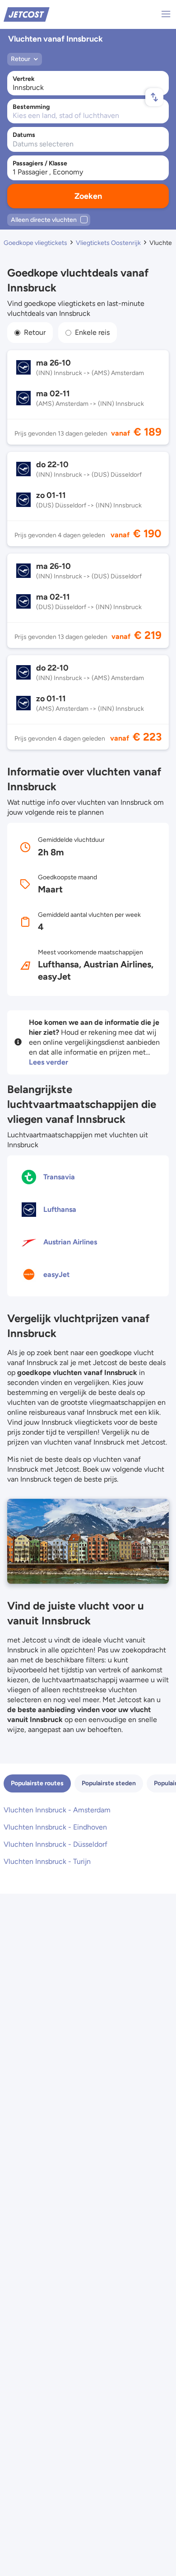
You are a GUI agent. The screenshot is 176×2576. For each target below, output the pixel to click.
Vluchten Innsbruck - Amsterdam (57, 1810)
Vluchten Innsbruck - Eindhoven (55, 1827)
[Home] (27, 14)
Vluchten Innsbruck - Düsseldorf (56, 1844)
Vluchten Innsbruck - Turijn (47, 1861)
